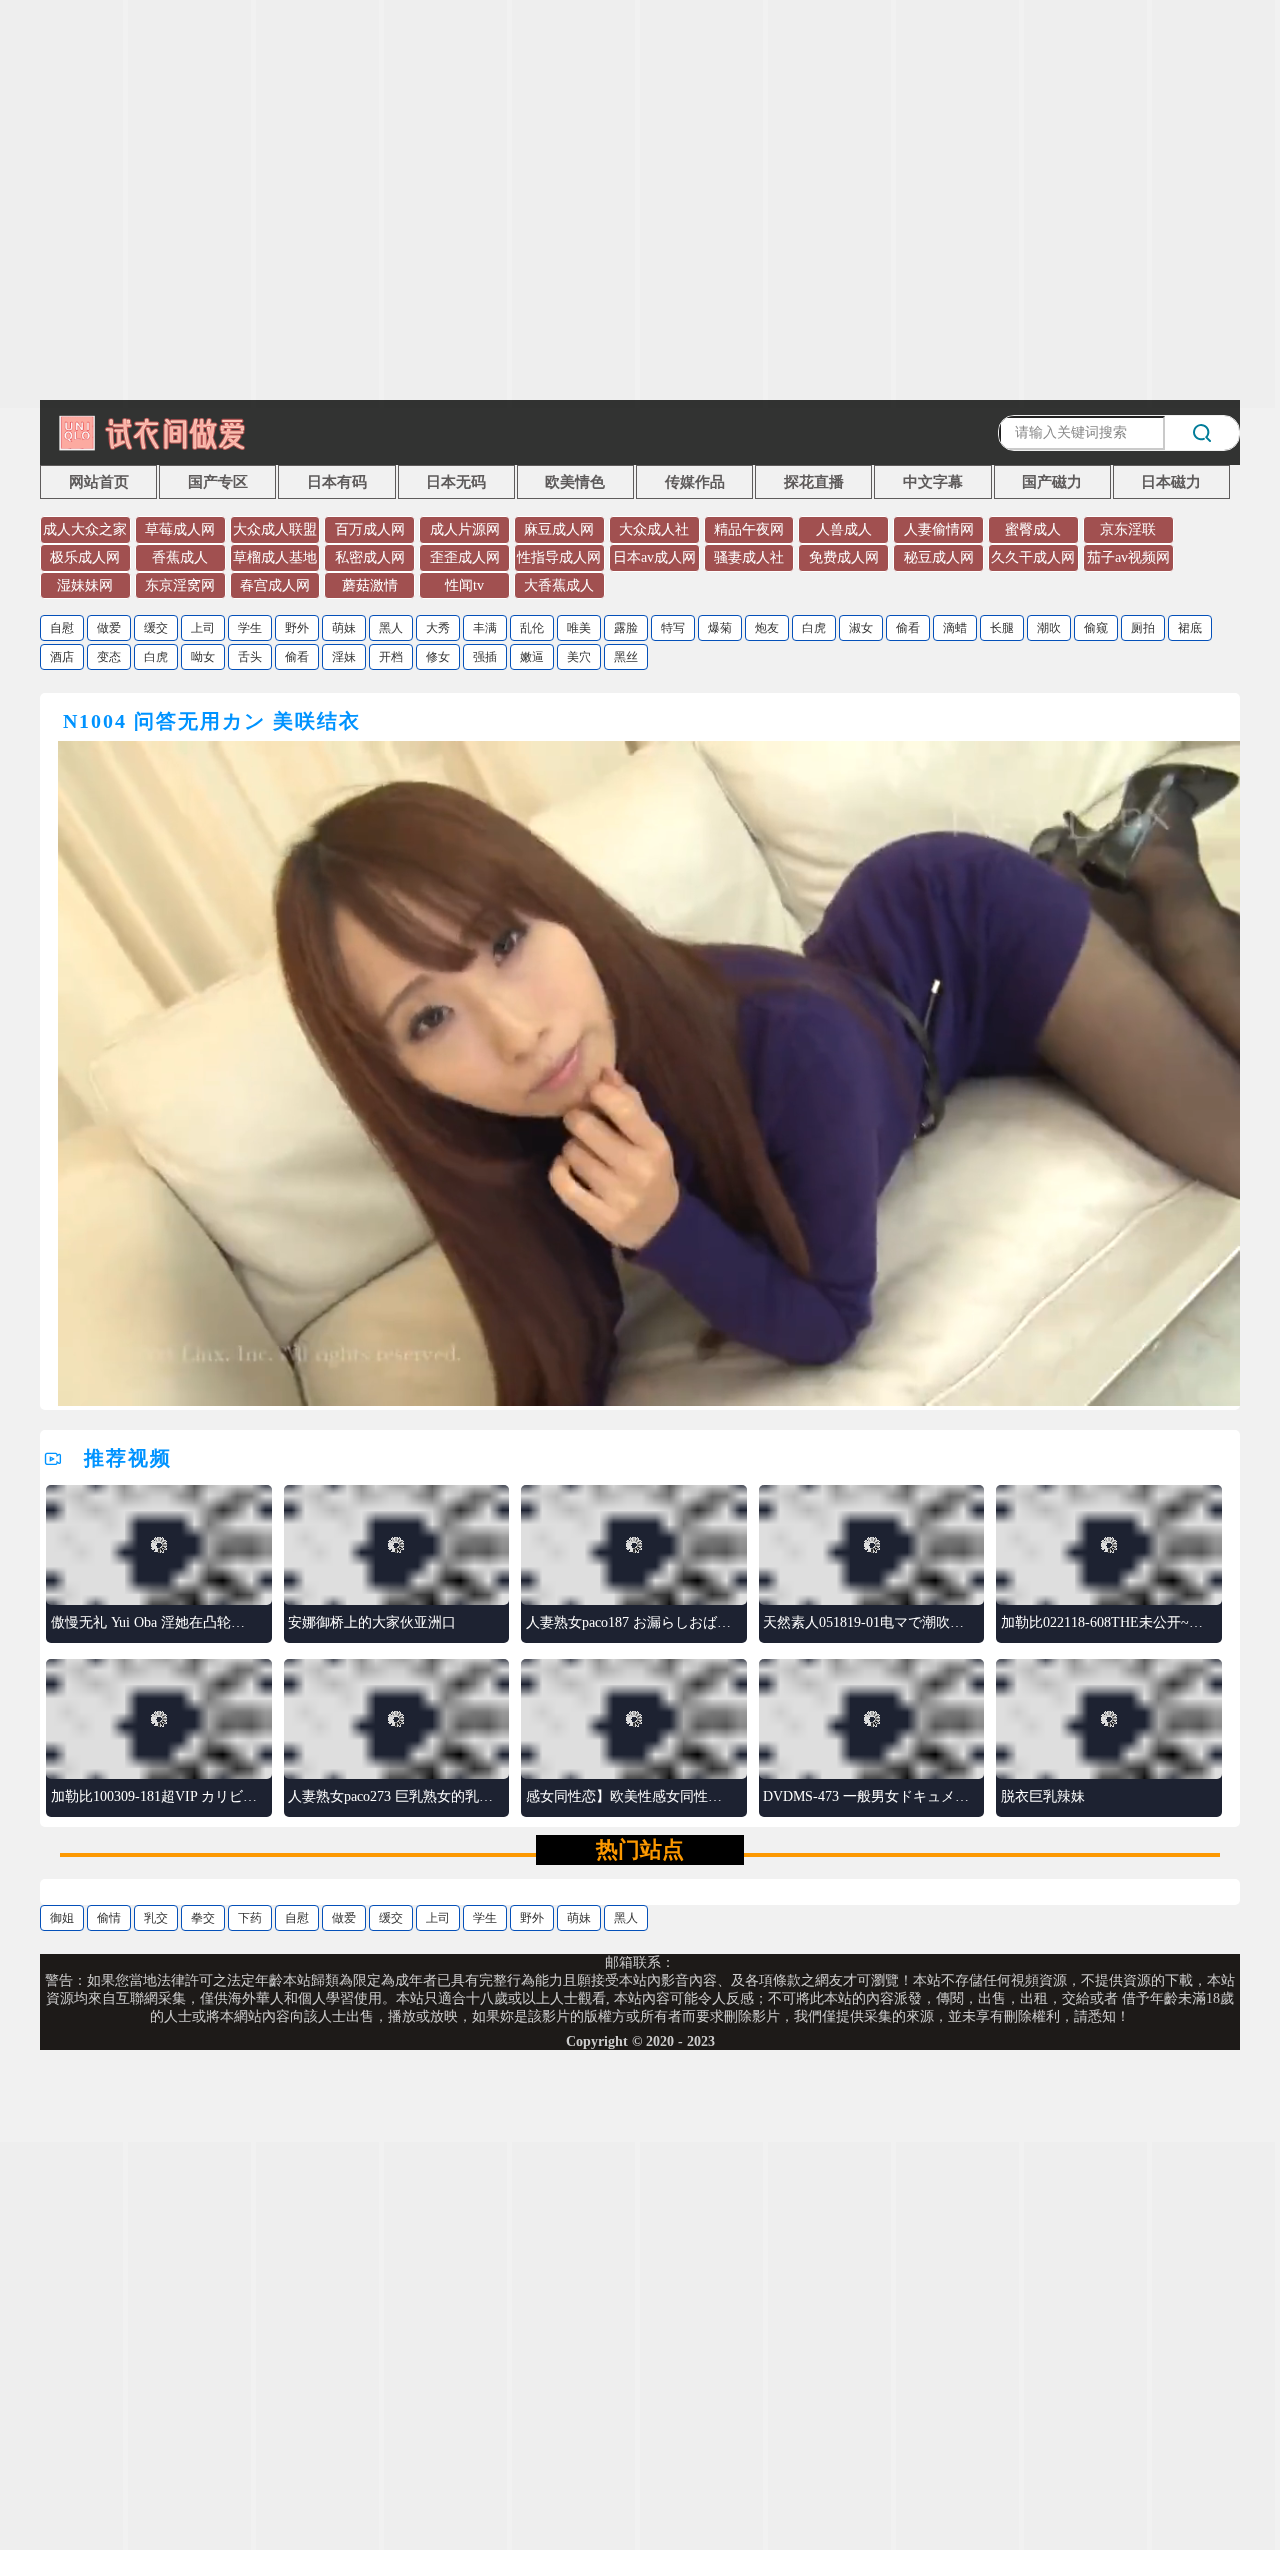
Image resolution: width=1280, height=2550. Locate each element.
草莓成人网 (180, 529)
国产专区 (218, 482)
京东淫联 (1128, 529)
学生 (250, 628)
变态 (109, 657)
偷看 (908, 628)
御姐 (62, 1918)
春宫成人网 (275, 585)
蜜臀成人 (1033, 529)
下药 (250, 1918)
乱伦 (532, 628)
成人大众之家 (85, 529)
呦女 (203, 657)
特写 (673, 628)
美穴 (579, 657)
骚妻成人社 (749, 557)
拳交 (203, 1918)
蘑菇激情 (370, 585)
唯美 (579, 628)
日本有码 (337, 482)
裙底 (1190, 628)
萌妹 (344, 628)
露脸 (626, 628)
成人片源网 (465, 529)
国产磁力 (1052, 482)
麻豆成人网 (559, 529)
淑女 (861, 628)
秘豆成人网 (939, 557)
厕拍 (1143, 628)
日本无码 (456, 482)
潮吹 (1049, 628)
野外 (297, 628)
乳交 (156, 1918)
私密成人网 (370, 557)
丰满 (485, 628)
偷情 (109, 1918)
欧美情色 (575, 482)
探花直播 (814, 482)
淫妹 (344, 657)
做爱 (109, 628)
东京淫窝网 (180, 585)
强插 (485, 657)
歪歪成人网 (465, 557)
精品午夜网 (749, 529)
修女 (438, 657)
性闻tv (464, 585)
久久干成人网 (1033, 557)
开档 (391, 657)
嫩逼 (532, 657)
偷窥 (1096, 628)
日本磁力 (1171, 482)
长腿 (1002, 628)
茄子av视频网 (1128, 557)
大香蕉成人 (559, 585)
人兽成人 (844, 529)
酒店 (62, 657)
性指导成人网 (559, 557)
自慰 (62, 628)
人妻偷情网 (939, 529)
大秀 (438, 628)
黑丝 (626, 657)
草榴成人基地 (275, 557)
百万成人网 (370, 529)
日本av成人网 (654, 557)
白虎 (814, 628)
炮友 (767, 628)
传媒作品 (695, 482)
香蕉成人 (180, 557)
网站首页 (99, 482)
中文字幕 (933, 482)
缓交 (156, 628)
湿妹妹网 (85, 585)
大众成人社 (654, 529)
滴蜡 (955, 628)
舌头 (250, 657)
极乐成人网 (85, 557)
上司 (203, 628)
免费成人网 (844, 557)
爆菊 (720, 628)
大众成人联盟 (275, 529)
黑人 (391, 628)
